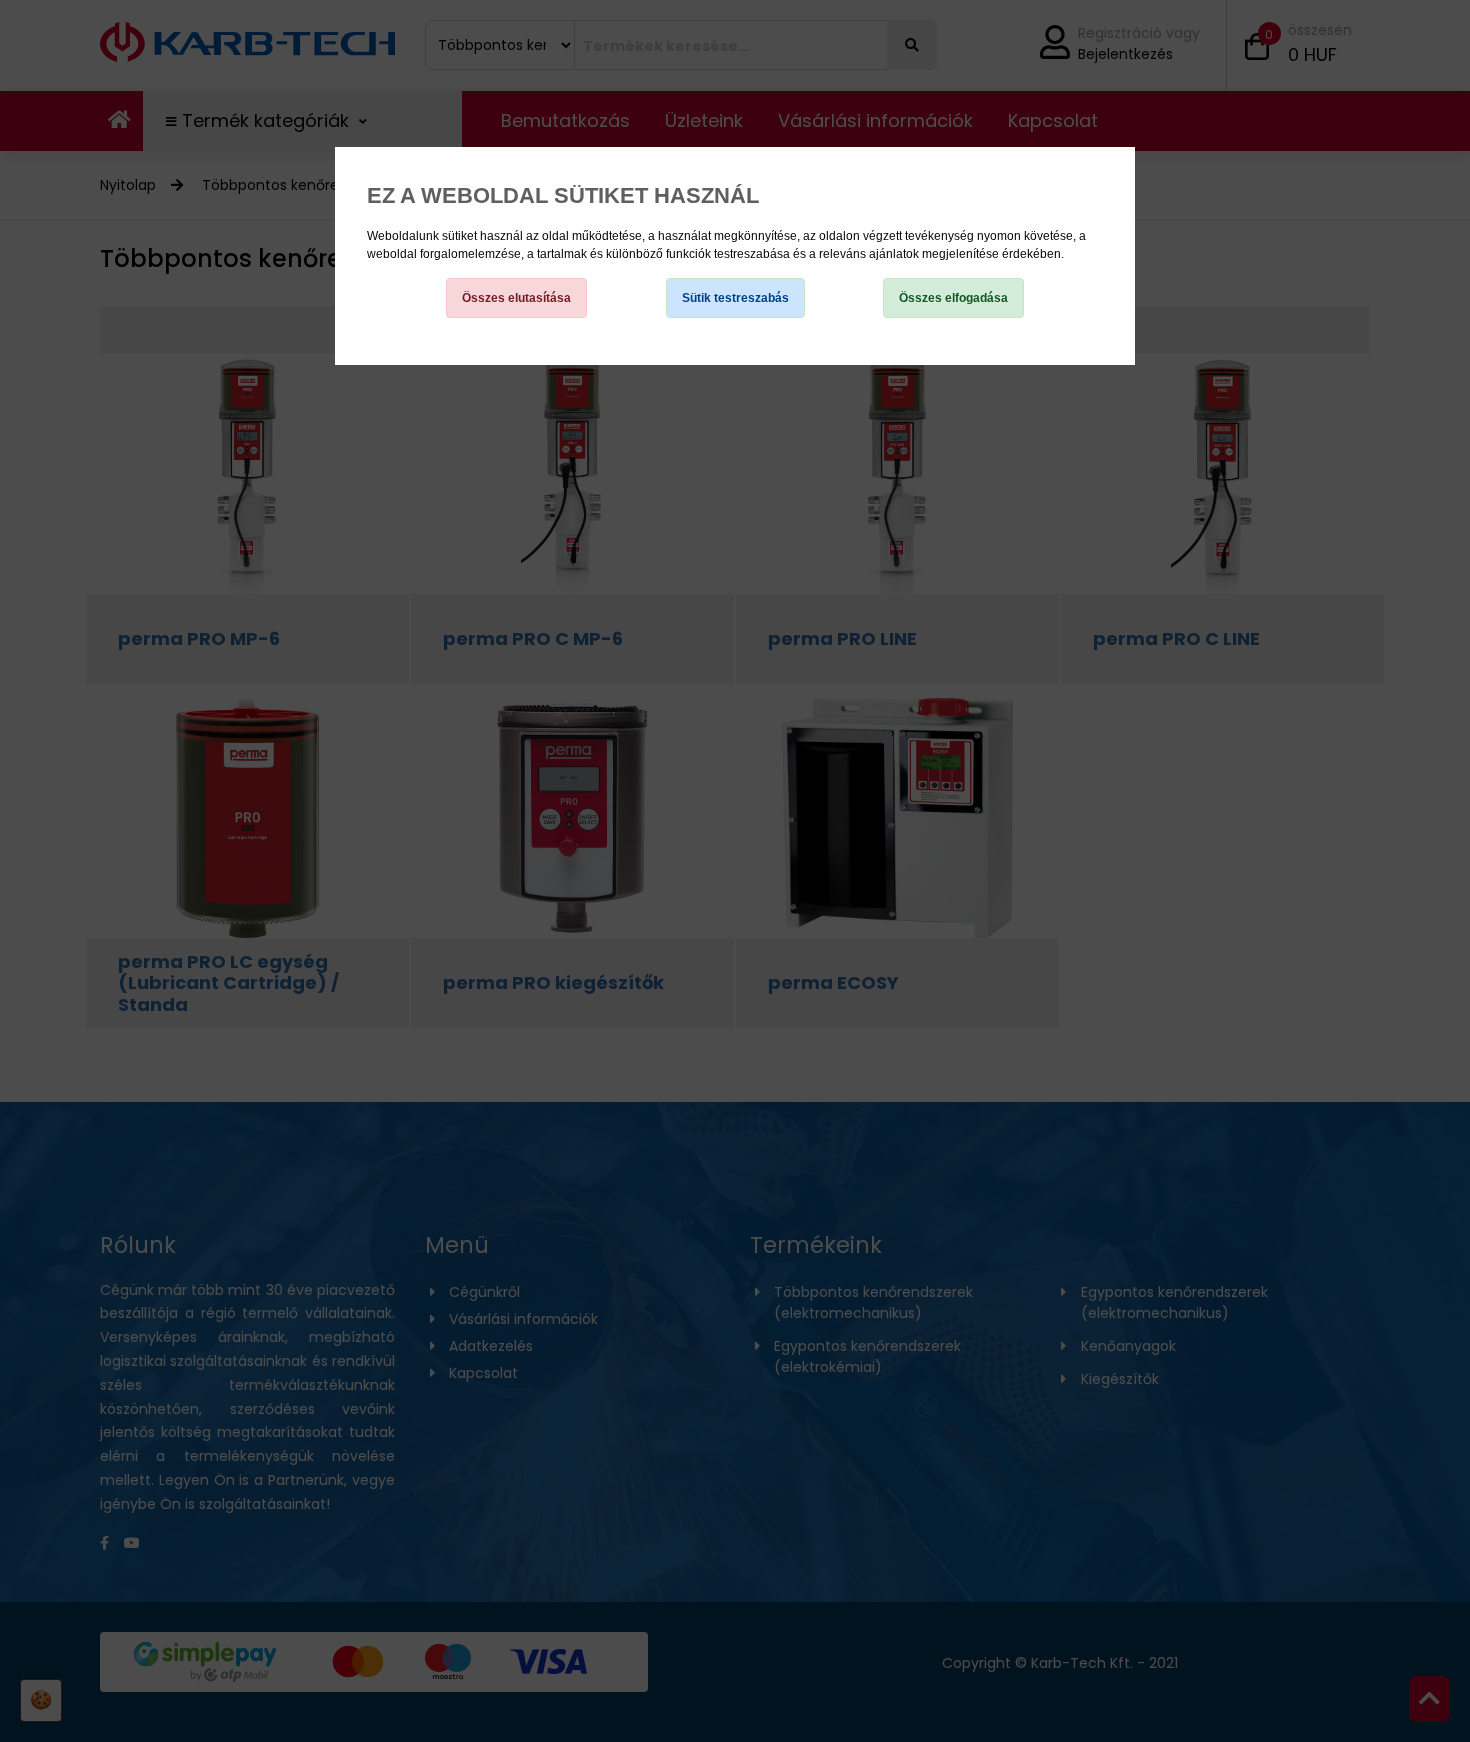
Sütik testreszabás (735, 298)
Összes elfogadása (953, 298)
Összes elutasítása (516, 298)
